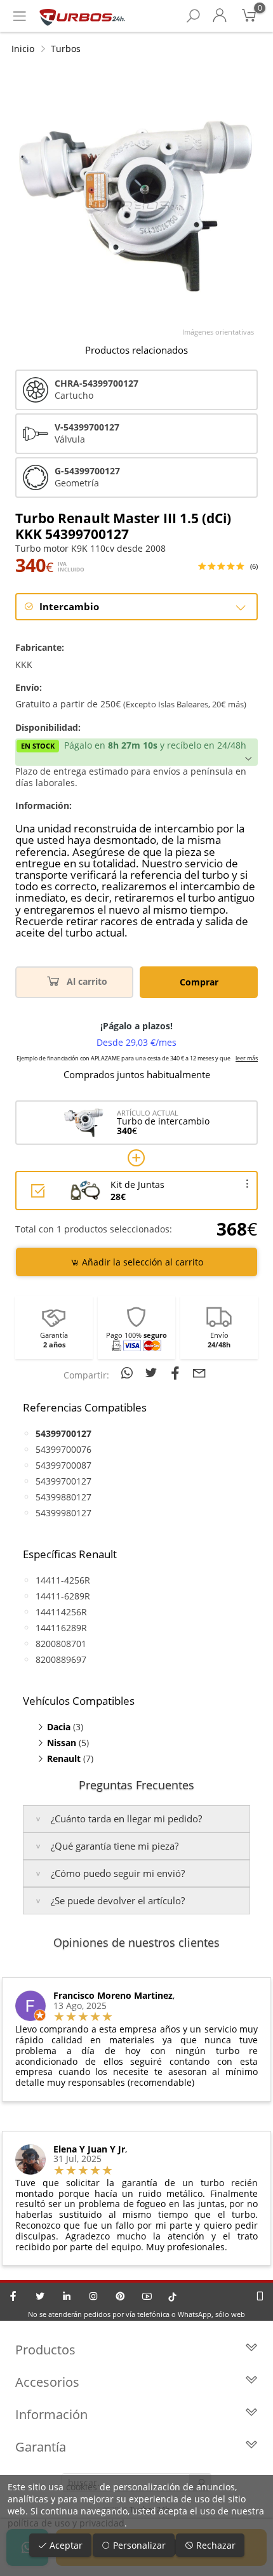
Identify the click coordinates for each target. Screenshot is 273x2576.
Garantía (41, 2447)
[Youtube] (147, 2296)
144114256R (61, 1612)
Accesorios (47, 2382)
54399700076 (63, 1449)
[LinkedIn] (67, 2296)
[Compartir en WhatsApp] (129, 1373)
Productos (45, 2350)
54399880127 (63, 1497)
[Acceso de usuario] (220, 16)
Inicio (23, 49)
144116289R (61, 1628)
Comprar (199, 982)
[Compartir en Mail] (199, 1373)
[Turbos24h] (82, 16)
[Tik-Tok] (172, 2296)
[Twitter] (40, 2296)
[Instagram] (93, 2296)
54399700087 (63, 1465)
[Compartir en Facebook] (177, 1373)
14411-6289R (63, 1596)
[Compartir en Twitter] (153, 1373)
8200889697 (61, 1659)
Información (51, 2414)
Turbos (66, 49)
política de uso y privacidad (66, 2523)
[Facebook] (13, 2296)
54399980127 (63, 1513)
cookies (82, 2487)
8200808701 (61, 1644)
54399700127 (63, 1481)
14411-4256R (63, 1580)
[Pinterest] (120, 2296)
